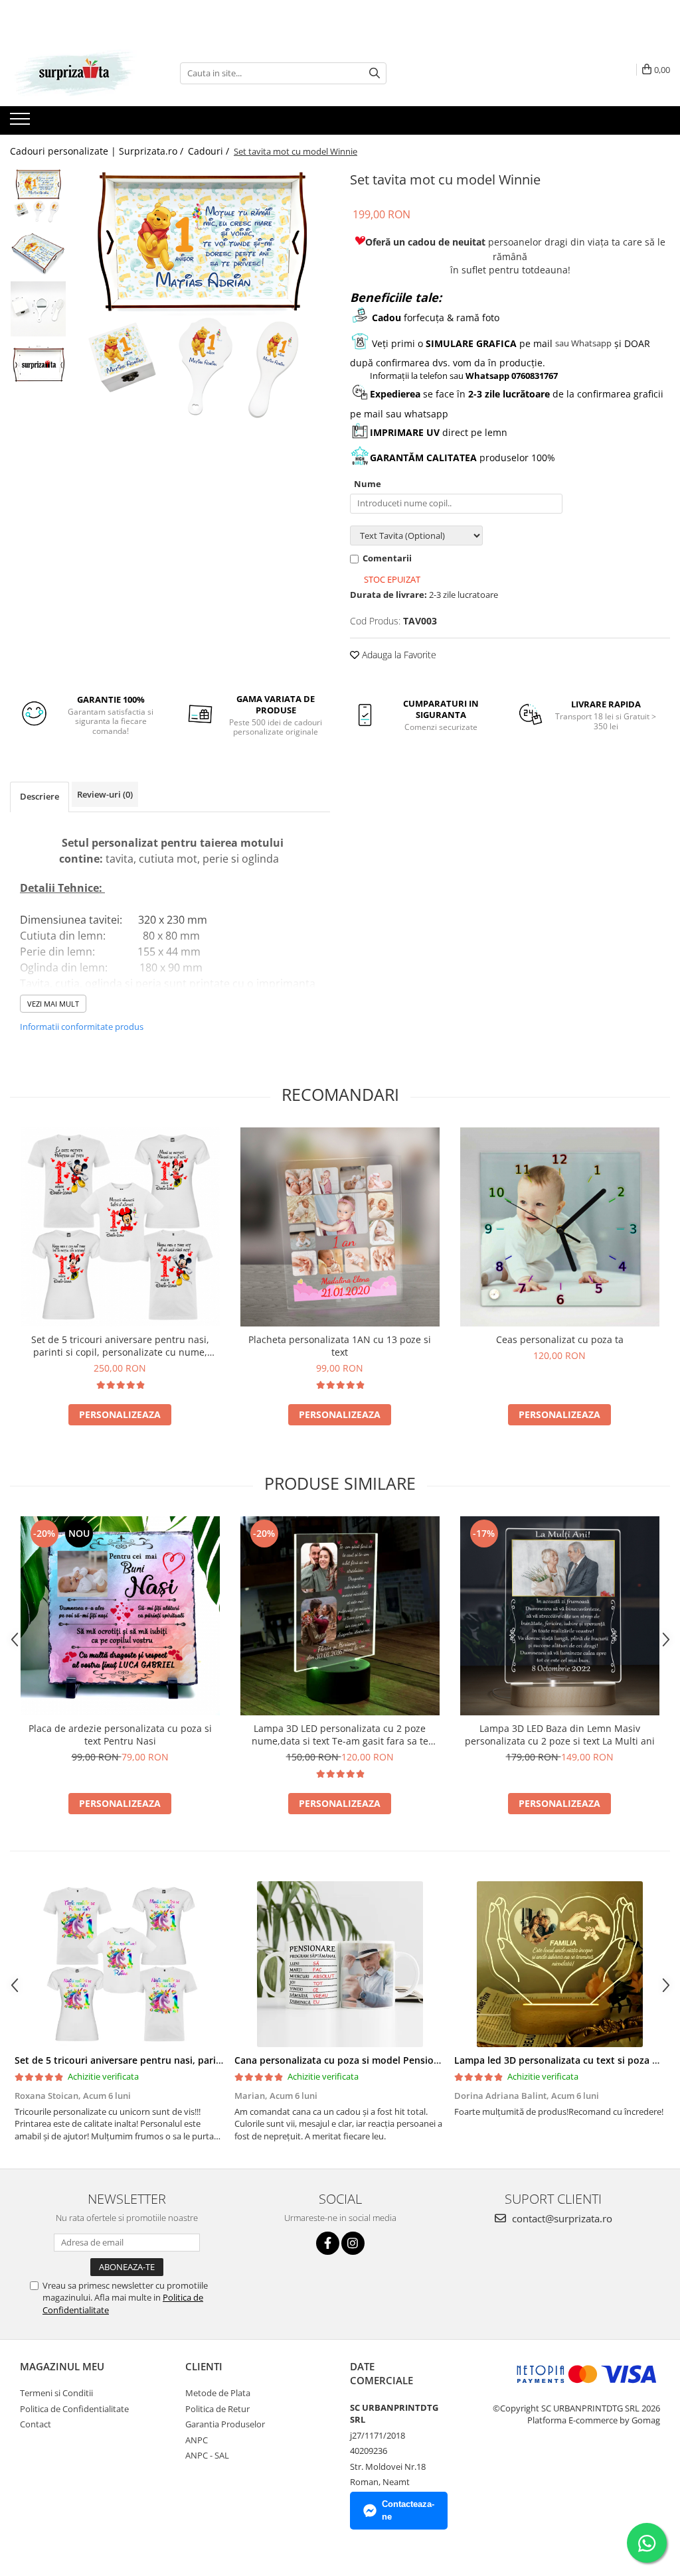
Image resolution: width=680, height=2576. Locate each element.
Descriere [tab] (40, 796)
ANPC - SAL (207, 2455)
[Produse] (22, 123)
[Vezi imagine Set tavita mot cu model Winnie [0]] (38, 196)
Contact (36, 2424)
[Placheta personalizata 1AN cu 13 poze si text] (340, 1227)
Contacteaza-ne (408, 2510)
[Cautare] (375, 73)
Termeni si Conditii (56, 2393)
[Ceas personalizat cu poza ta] (560, 1227)
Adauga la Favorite (398, 655)
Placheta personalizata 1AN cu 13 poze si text (340, 1346)
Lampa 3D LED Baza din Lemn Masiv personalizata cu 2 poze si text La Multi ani (560, 1735)
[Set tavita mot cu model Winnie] (202, 296)
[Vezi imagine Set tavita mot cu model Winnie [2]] (38, 309)
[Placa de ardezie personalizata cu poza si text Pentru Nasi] (120, 1616)
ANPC (197, 2440)
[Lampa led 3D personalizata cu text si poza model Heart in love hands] (559, 1964)
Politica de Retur (217, 2409)
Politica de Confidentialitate (74, 2409)
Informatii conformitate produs (82, 1027)
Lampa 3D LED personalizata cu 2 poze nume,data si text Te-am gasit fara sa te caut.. (340, 1735)
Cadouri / (210, 151)
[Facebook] (328, 2243)
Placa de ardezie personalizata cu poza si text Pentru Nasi (120, 1735)
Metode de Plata (218, 2393)
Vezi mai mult (53, 1004)
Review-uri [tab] (105, 794)
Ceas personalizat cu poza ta (560, 1339)
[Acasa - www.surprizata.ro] (76, 73)
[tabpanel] (202, 296)
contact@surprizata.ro (561, 2218)
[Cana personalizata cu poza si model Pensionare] (340, 1964)
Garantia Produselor (225, 2424)
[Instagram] (353, 2243)
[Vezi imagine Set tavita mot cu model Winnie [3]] (38, 365)
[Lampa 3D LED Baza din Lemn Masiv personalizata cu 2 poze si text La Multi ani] (560, 1616)
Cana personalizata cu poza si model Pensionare (344, 2060)
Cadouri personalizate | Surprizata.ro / (98, 151)
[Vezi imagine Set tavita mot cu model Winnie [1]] (38, 252)
